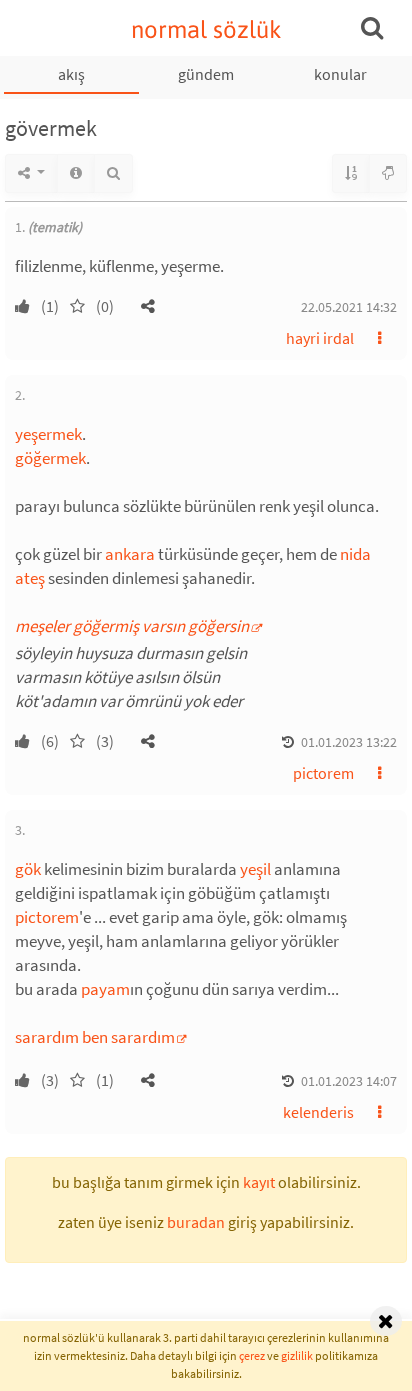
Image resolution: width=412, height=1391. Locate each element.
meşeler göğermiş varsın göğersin (132, 626)
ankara (130, 554)
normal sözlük (206, 29)
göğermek (50, 458)
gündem (206, 74)
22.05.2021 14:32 (349, 307)
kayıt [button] (259, 1182)
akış (71, 74)
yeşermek (48, 434)
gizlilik (297, 1355)
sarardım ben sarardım (95, 1037)
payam (105, 989)
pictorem (323, 773)
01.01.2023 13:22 (349, 742)
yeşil (255, 869)
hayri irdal (320, 338)
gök (28, 869)
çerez (252, 1355)
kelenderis (318, 1112)
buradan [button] (196, 1222)
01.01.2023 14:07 (349, 1081)
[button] (148, 306)
